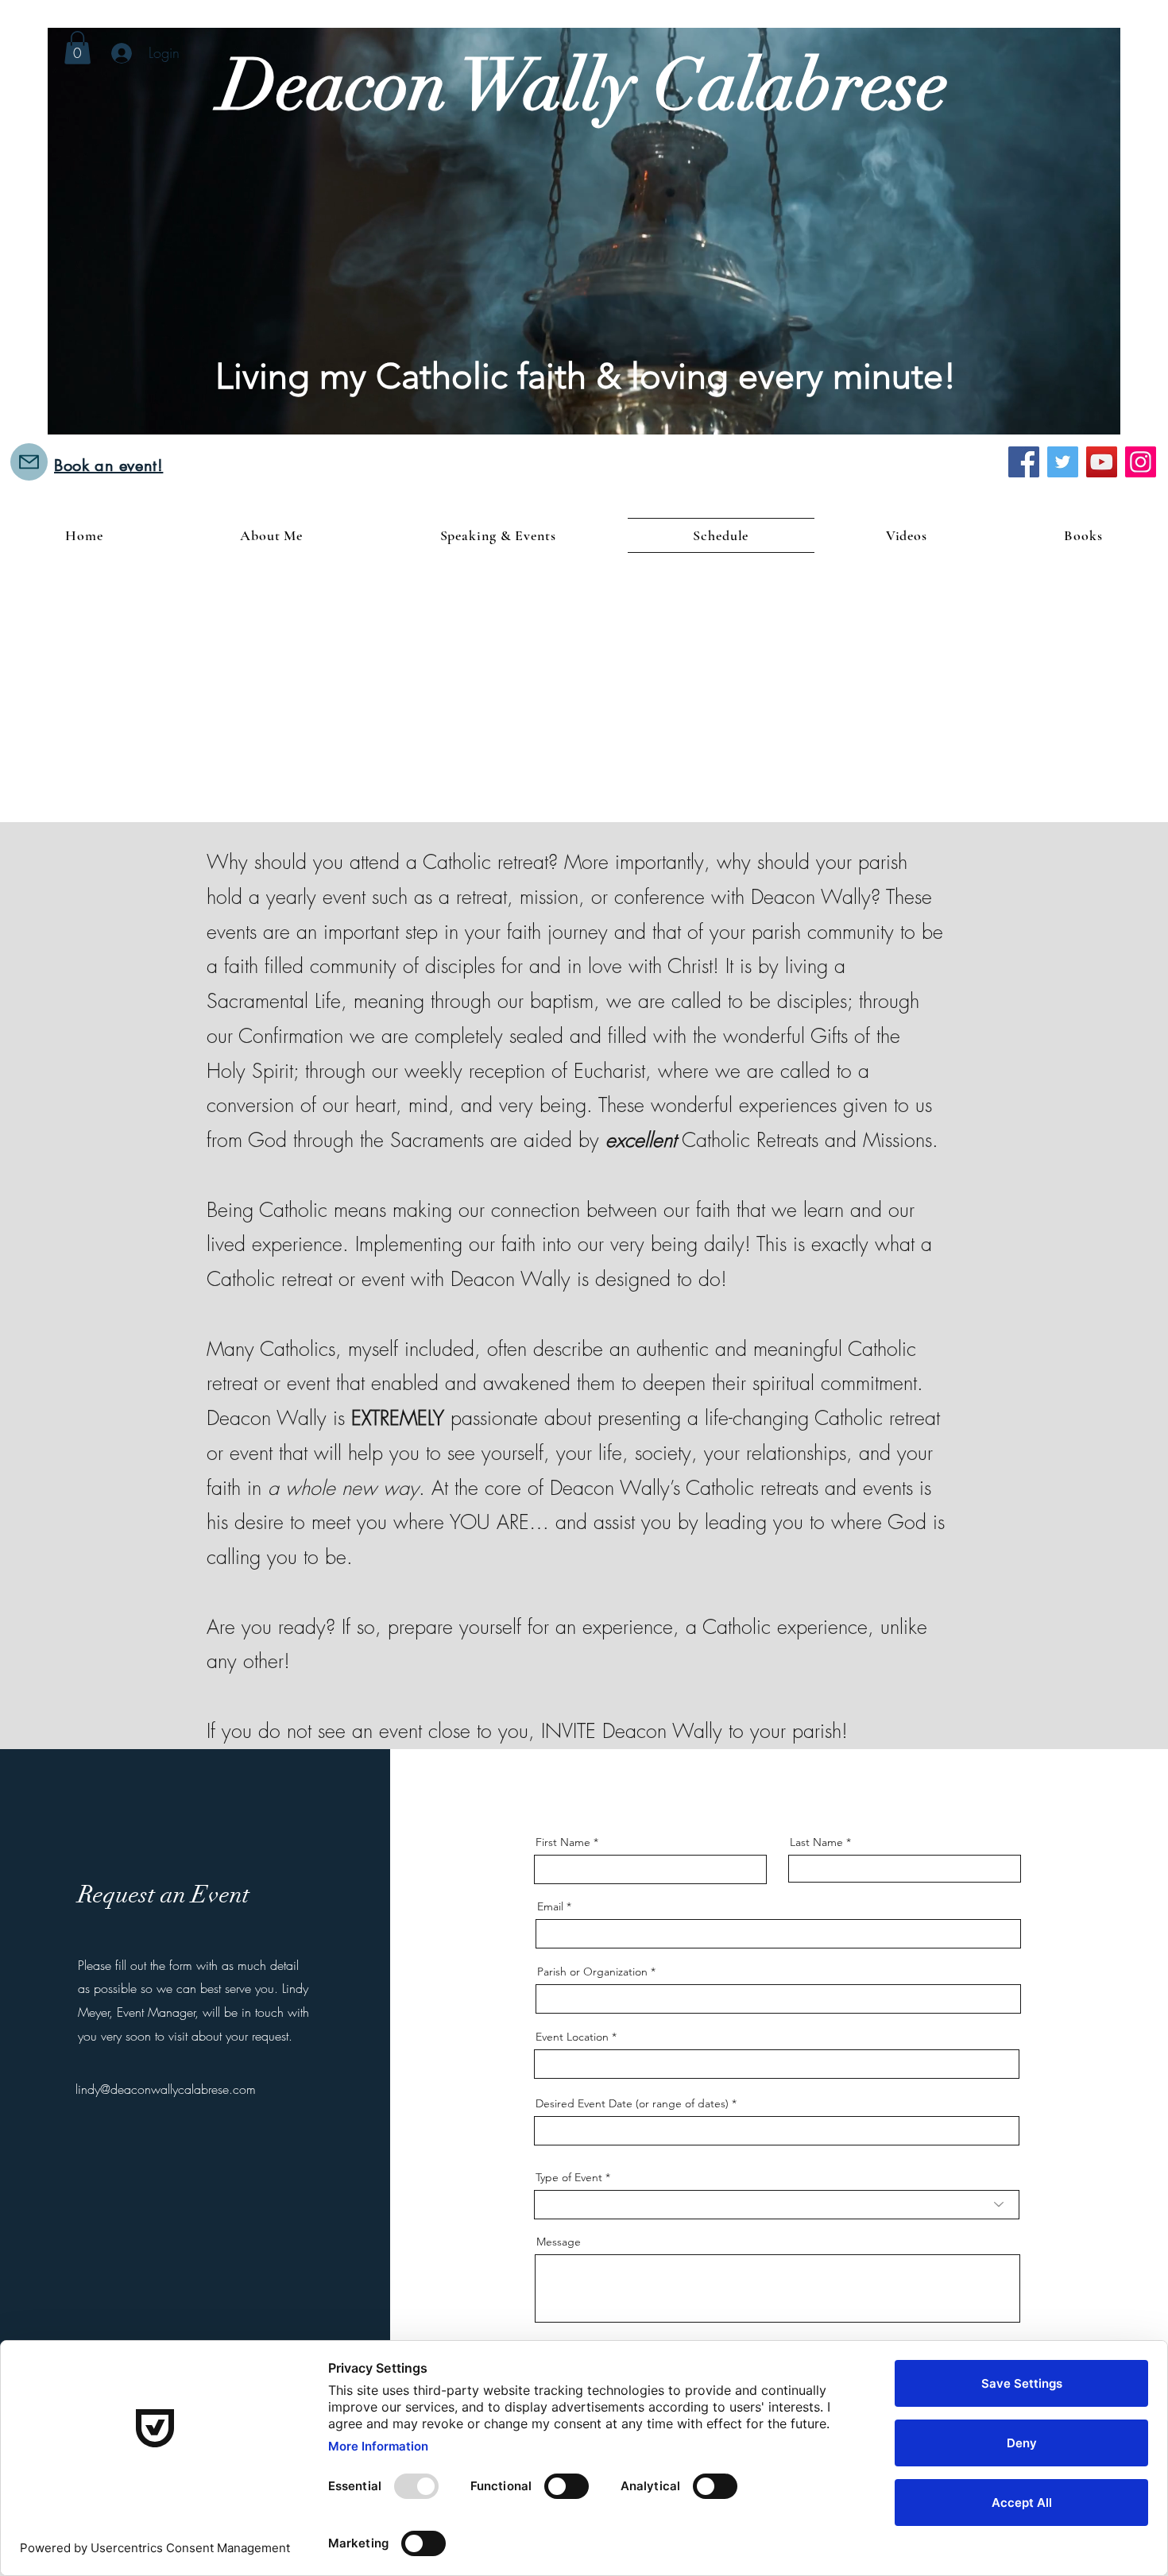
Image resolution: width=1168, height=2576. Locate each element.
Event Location (572, 2037)
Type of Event (569, 2177)
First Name (563, 1842)
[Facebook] (1024, 462)
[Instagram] (1141, 462)
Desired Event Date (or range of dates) (632, 2103)
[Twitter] (1063, 462)
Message (559, 2242)
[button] (77, 48)
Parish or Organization (592, 1972)
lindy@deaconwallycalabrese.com (166, 2089)
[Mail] (29, 462)
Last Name (816, 1842)
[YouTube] (1102, 462)
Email (550, 1906)
